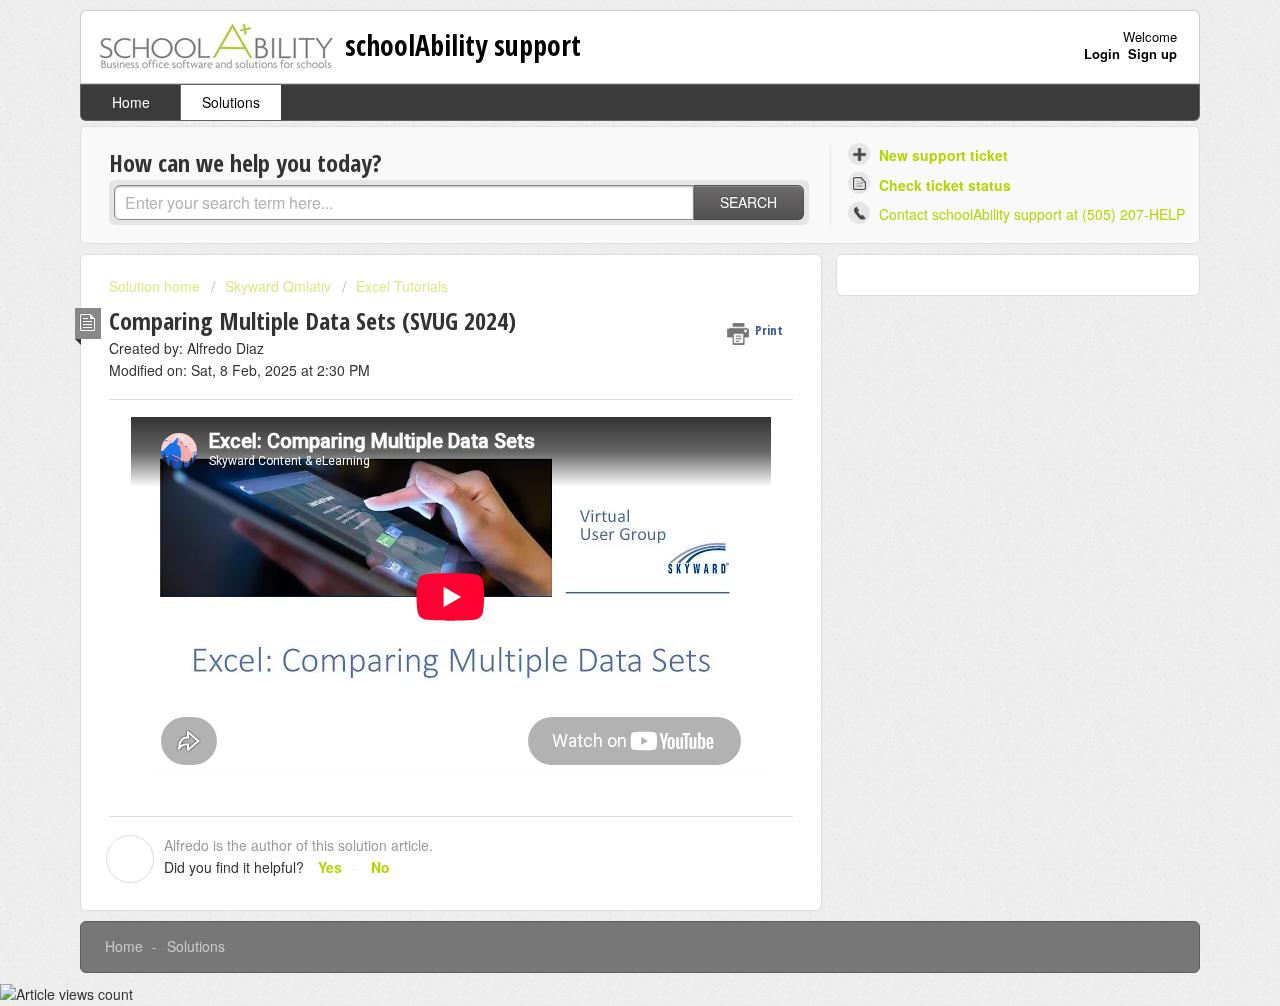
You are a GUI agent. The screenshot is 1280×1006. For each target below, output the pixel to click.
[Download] (603, 238)
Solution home (156, 286)
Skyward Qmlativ (278, 286)
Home (131, 102)
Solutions (231, 102)
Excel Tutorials (402, 286)
